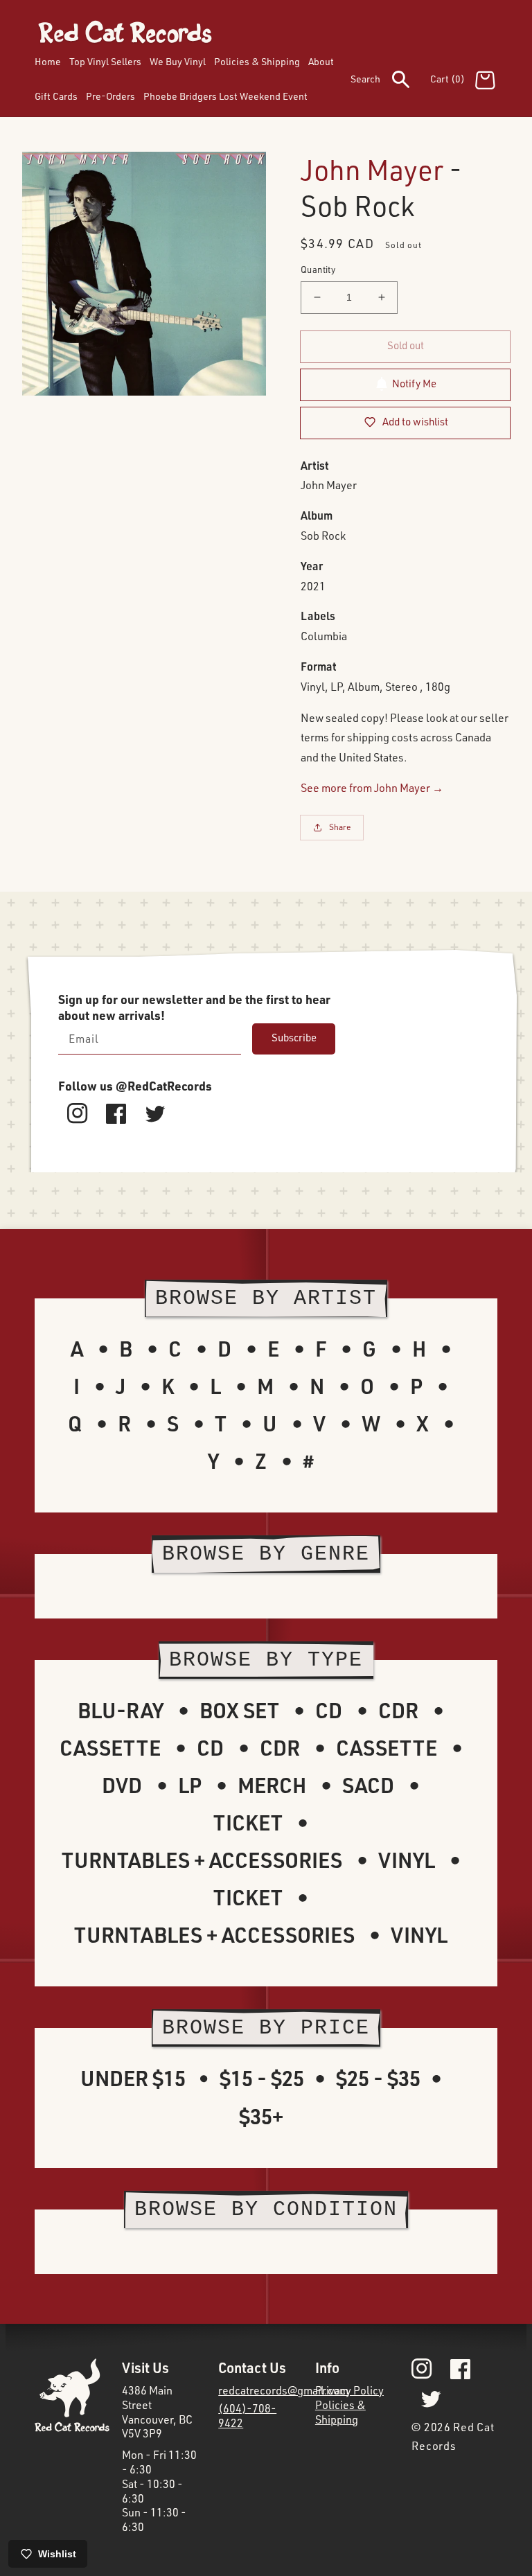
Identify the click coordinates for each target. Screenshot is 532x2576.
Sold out (406, 345)
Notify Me (414, 383)
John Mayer (372, 169)
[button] (390, 82)
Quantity (318, 270)
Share (340, 827)
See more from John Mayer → (372, 788)
